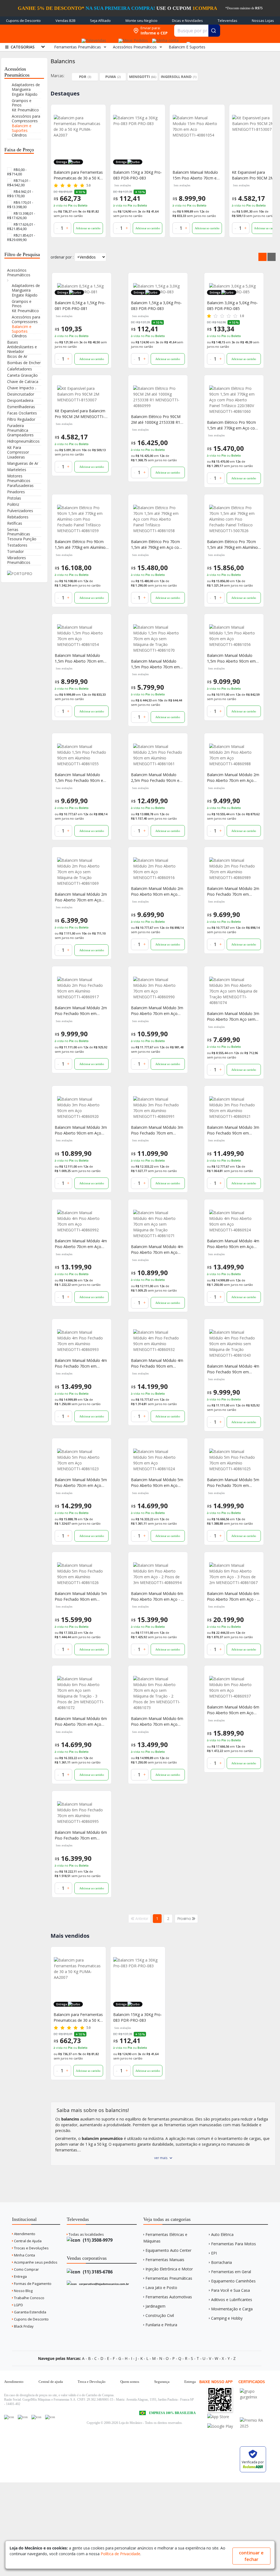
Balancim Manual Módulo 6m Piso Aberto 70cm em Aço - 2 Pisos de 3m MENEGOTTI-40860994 (157, 1596)
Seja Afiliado (100, 21)
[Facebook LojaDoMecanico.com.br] (9, 2417)
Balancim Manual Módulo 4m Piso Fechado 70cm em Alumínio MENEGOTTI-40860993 (81, 1363)
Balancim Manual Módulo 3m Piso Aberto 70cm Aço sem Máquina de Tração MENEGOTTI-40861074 (233, 1016)
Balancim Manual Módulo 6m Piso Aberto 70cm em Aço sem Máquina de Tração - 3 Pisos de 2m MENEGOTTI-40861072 (81, 1721)
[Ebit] (256, 2391)
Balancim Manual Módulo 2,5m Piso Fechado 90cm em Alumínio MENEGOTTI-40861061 (157, 778)
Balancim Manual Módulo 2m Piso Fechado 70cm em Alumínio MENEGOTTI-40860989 (233, 891)
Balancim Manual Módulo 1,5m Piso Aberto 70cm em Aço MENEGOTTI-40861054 (79, 658)
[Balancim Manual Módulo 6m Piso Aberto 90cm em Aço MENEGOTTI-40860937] (234, 1687)
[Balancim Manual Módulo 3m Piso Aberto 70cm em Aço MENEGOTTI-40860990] (158, 988)
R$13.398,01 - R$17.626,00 (21, 216)
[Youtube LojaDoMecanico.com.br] (23, 2417)
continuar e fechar (251, 2556)
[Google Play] (223, 2426)
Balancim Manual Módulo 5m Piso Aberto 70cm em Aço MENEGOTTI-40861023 (81, 1483)
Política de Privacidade (120, 2554)
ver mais (161, 2158)
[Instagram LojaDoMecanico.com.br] (36, 2417)
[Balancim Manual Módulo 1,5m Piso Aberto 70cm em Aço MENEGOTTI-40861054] (82, 636)
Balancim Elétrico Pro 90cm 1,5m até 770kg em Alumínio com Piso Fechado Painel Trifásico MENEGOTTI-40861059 (80, 545)
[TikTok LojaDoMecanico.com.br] (50, 2417)
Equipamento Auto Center (168, 2250)
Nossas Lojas (263, 21)
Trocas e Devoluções (31, 2248)
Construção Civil (160, 2315)
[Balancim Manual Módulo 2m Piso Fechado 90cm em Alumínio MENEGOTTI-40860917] (82, 988)
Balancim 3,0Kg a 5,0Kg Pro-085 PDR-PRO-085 (232, 306)
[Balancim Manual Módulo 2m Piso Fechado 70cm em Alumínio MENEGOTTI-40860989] (234, 869)
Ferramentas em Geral (231, 2272)
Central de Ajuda (27, 2241)
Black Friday (23, 2326)
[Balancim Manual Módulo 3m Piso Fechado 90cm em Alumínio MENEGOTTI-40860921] (234, 1108)
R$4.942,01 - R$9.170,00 (20, 194)
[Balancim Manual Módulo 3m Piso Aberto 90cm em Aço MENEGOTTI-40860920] (82, 1108)
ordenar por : (62, 257)
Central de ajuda (51, 2382)
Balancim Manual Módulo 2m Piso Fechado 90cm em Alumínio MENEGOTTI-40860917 (81, 1011)
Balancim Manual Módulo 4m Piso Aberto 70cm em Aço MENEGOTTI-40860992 (81, 1244)
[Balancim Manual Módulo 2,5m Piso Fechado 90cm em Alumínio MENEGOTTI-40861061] (158, 755)
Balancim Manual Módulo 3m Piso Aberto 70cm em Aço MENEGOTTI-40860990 (157, 1011)
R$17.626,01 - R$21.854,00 (21, 227)
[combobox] (197, 31)
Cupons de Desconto (23, 21)
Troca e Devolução (92, 2382)
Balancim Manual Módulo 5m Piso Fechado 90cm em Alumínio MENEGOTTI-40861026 (81, 1596)
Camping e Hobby (227, 2318)
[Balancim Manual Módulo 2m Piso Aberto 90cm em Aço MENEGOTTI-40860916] (158, 869)
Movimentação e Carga (232, 2309)
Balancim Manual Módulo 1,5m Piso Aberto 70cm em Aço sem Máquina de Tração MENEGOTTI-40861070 (157, 664)
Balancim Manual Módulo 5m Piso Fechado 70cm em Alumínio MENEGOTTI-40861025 (233, 1483)
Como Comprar (26, 2269)
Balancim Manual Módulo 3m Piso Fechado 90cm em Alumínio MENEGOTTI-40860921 (233, 1130)
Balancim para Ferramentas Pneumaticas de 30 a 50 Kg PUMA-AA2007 (78, 2017)
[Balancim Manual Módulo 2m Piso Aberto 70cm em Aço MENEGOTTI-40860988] (234, 755)
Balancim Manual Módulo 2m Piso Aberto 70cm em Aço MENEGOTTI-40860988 (233, 778)
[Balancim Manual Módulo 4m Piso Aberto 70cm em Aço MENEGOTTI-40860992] (82, 1221)
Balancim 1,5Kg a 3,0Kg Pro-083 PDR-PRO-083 (156, 306)
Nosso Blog (23, 2291)
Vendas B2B (65, 21)
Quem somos (130, 2382)
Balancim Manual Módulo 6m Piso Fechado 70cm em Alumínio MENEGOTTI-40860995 (81, 1835)
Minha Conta (24, 2255)
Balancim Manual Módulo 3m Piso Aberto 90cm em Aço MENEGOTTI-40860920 (81, 1130)
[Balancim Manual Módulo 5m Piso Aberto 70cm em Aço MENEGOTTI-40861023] (82, 1460)
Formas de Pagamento (32, 2284)
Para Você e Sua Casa (231, 2290)
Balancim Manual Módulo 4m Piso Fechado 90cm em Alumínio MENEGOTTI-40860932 (157, 1363)
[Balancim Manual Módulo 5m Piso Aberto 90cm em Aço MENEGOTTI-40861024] (158, 1460)
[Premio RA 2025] (256, 2420)
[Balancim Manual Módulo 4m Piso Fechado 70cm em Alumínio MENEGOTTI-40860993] (82, 1341)
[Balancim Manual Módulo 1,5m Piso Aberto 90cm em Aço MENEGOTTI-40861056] (234, 636)
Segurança (162, 2382)
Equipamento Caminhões (233, 2281)
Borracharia (221, 2262)
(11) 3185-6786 (97, 2272)
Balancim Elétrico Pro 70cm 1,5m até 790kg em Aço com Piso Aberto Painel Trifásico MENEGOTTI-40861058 (157, 545)
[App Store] (223, 2417)
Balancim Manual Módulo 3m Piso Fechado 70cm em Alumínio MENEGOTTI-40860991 (157, 1130)
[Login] (164, 39)
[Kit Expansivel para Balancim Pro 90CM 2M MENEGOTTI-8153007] (197, 140)
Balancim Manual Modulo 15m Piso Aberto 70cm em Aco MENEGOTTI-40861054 (137, 175)
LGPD (18, 2305)
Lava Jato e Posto (161, 2288)
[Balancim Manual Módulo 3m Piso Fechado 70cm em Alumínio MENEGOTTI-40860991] (158, 1108)
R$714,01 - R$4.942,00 (19, 183)
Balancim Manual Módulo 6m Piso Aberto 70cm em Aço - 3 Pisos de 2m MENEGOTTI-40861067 (233, 1596)
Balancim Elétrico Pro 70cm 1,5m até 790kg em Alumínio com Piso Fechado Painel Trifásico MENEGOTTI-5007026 (232, 545)
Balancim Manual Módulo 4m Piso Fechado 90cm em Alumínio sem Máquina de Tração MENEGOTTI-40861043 (233, 1369)
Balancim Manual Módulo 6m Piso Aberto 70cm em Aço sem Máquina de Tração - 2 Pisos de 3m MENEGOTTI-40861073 (157, 1721)
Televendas (227, 21)
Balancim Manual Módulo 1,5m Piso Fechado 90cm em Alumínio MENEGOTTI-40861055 (81, 778)
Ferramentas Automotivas (169, 2297)
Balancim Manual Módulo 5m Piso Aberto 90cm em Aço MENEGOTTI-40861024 (157, 1483)
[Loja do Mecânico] (95, 31)
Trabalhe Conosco (29, 2298)
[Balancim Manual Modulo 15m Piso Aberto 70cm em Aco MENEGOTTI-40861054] (138, 140)
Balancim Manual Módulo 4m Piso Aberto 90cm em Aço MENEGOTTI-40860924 (233, 1244)
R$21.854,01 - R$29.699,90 (21, 237)
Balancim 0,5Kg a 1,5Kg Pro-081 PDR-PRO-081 (80, 306)
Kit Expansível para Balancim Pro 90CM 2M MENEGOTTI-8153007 (80, 414)
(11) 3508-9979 (97, 2240)
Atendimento (24, 2234)
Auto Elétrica (222, 2234)
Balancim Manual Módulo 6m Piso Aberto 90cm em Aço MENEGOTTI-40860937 (233, 1710)
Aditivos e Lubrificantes (232, 2300)
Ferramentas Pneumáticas (169, 2278)
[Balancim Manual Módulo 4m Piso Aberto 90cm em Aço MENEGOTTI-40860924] (234, 1221)
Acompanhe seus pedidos (35, 2262)
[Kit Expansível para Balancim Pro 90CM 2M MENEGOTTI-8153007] (82, 394)
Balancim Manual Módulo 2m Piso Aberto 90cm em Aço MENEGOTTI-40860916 (157, 891)
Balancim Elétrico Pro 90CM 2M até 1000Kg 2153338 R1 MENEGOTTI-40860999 (156, 420)
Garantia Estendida (30, 2312)
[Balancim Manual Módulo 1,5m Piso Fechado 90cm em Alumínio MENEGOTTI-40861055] (82, 755)
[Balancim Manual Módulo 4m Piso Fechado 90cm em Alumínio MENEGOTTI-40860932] (158, 1341)
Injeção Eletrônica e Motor (169, 2269)
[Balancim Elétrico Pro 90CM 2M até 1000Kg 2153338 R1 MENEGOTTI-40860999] (158, 397)
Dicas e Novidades (187, 21)
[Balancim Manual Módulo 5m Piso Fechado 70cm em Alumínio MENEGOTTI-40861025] (234, 1460)
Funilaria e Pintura (161, 2325)
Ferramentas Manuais (165, 2260)
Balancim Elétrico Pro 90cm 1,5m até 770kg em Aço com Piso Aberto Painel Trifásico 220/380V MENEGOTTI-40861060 (233, 425)
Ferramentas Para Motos (234, 2244)
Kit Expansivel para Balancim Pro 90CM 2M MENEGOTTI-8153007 (194, 175)
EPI (214, 2253)
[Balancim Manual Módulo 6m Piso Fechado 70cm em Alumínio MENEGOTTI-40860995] (82, 1813)
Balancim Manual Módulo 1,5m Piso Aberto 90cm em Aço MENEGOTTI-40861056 (232, 658)
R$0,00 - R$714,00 (17, 172)
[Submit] (214, 31)
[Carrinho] (188, 41)
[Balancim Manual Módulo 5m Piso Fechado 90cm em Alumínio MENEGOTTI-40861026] (82, 1574)
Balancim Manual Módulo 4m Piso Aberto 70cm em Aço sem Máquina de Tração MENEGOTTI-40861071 (157, 1250)
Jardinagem (155, 2306)
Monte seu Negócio (142, 21)
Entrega (20, 2276)
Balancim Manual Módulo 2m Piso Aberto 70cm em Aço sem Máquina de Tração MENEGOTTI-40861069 (81, 897)
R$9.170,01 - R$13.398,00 (20, 205)
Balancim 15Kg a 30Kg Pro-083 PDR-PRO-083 (78, 175)
